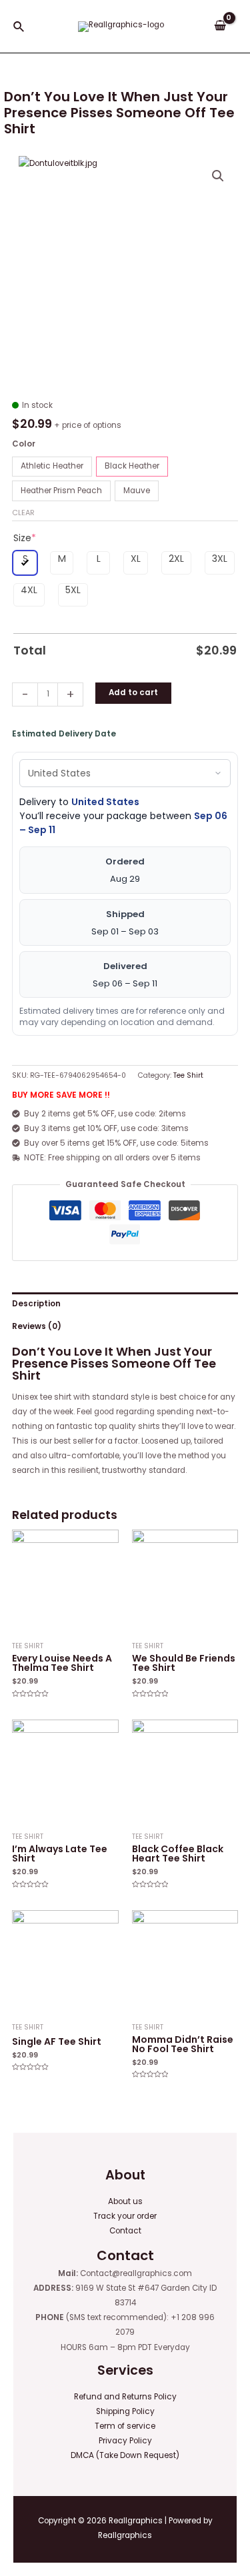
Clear (23, 513)
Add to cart (133, 692)
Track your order (125, 2216)
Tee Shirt (188, 1075)
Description (36, 1304)
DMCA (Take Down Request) (125, 2455)
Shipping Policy (125, 2411)
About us (125, 2201)
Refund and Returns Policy (125, 2397)
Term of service (125, 2426)
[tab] (125, 1304)
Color (24, 444)
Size (25, 538)
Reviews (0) (37, 1326)
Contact (125, 2231)
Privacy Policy (125, 2441)
